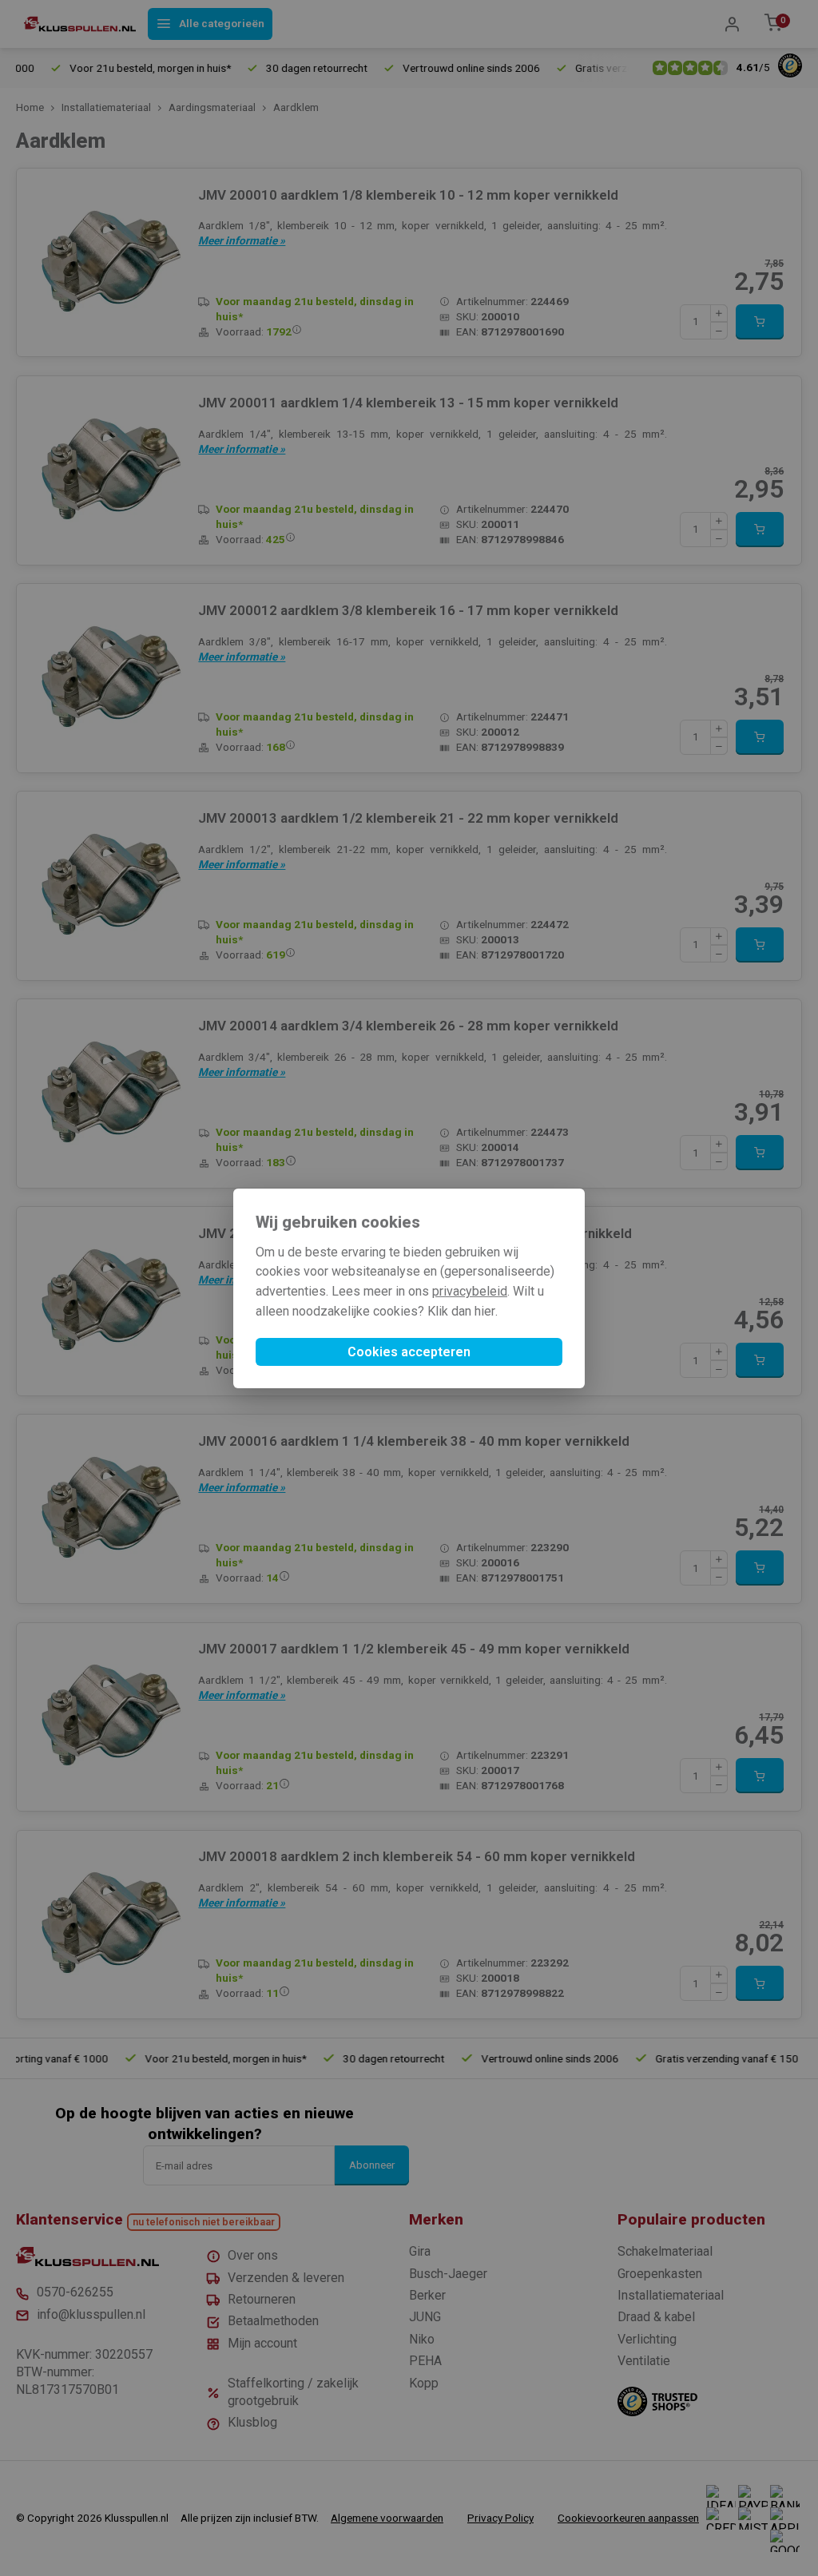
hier (485, 1311)
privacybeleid (470, 1291)
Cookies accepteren (409, 1352)
